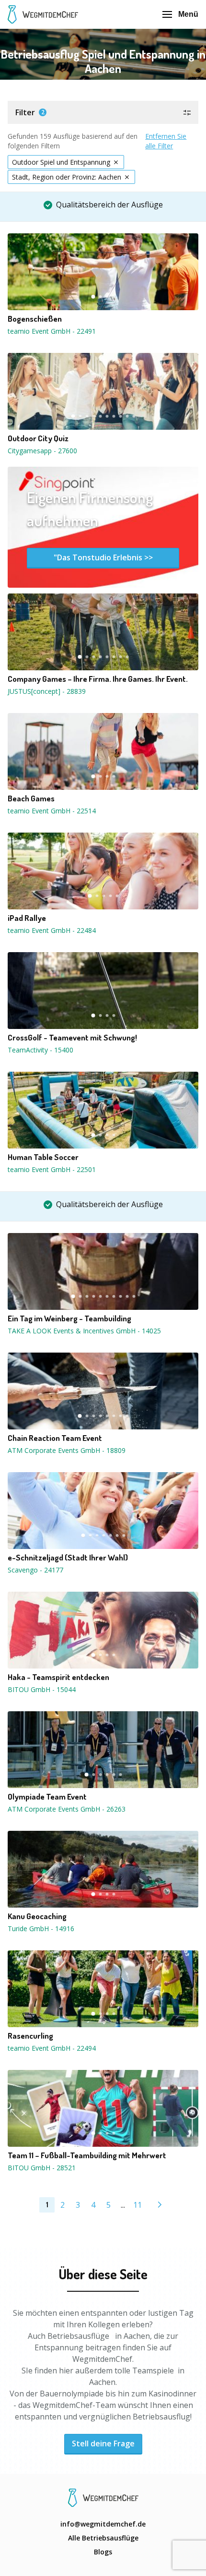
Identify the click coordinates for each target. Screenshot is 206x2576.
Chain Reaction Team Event (55, 1438)
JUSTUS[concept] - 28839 (47, 691)
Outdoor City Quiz (38, 438)
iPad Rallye (27, 918)
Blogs (103, 2552)
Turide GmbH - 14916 (41, 1929)
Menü (188, 14)
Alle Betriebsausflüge (103, 2538)
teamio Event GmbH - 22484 (52, 930)
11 (137, 2205)
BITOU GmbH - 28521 (42, 2168)
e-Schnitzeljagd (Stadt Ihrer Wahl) (68, 1558)
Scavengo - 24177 (35, 1570)
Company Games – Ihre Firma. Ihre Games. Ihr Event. (98, 679)
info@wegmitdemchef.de (103, 2524)
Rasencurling (30, 2036)
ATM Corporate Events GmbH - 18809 (67, 1450)
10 (134, 416)
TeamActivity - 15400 (40, 1050)
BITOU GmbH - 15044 (42, 1689)
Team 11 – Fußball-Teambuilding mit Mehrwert (87, 2155)
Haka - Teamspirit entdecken (58, 1677)
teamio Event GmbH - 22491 (52, 331)
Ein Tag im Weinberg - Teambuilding (69, 1318)
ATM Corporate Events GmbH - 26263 (67, 1809)
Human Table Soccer (43, 1157)
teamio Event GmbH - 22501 (52, 1169)
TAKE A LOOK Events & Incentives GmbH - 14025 (84, 1331)
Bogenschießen (35, 319)
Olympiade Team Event (47, 1797)
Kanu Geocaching (37, 1916)
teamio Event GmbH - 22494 (52, 2048)
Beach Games (31, 798)
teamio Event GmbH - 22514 (52, 811)
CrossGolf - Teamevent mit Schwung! (72, 1038)
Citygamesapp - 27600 (42, 451)
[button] (103, 112)
